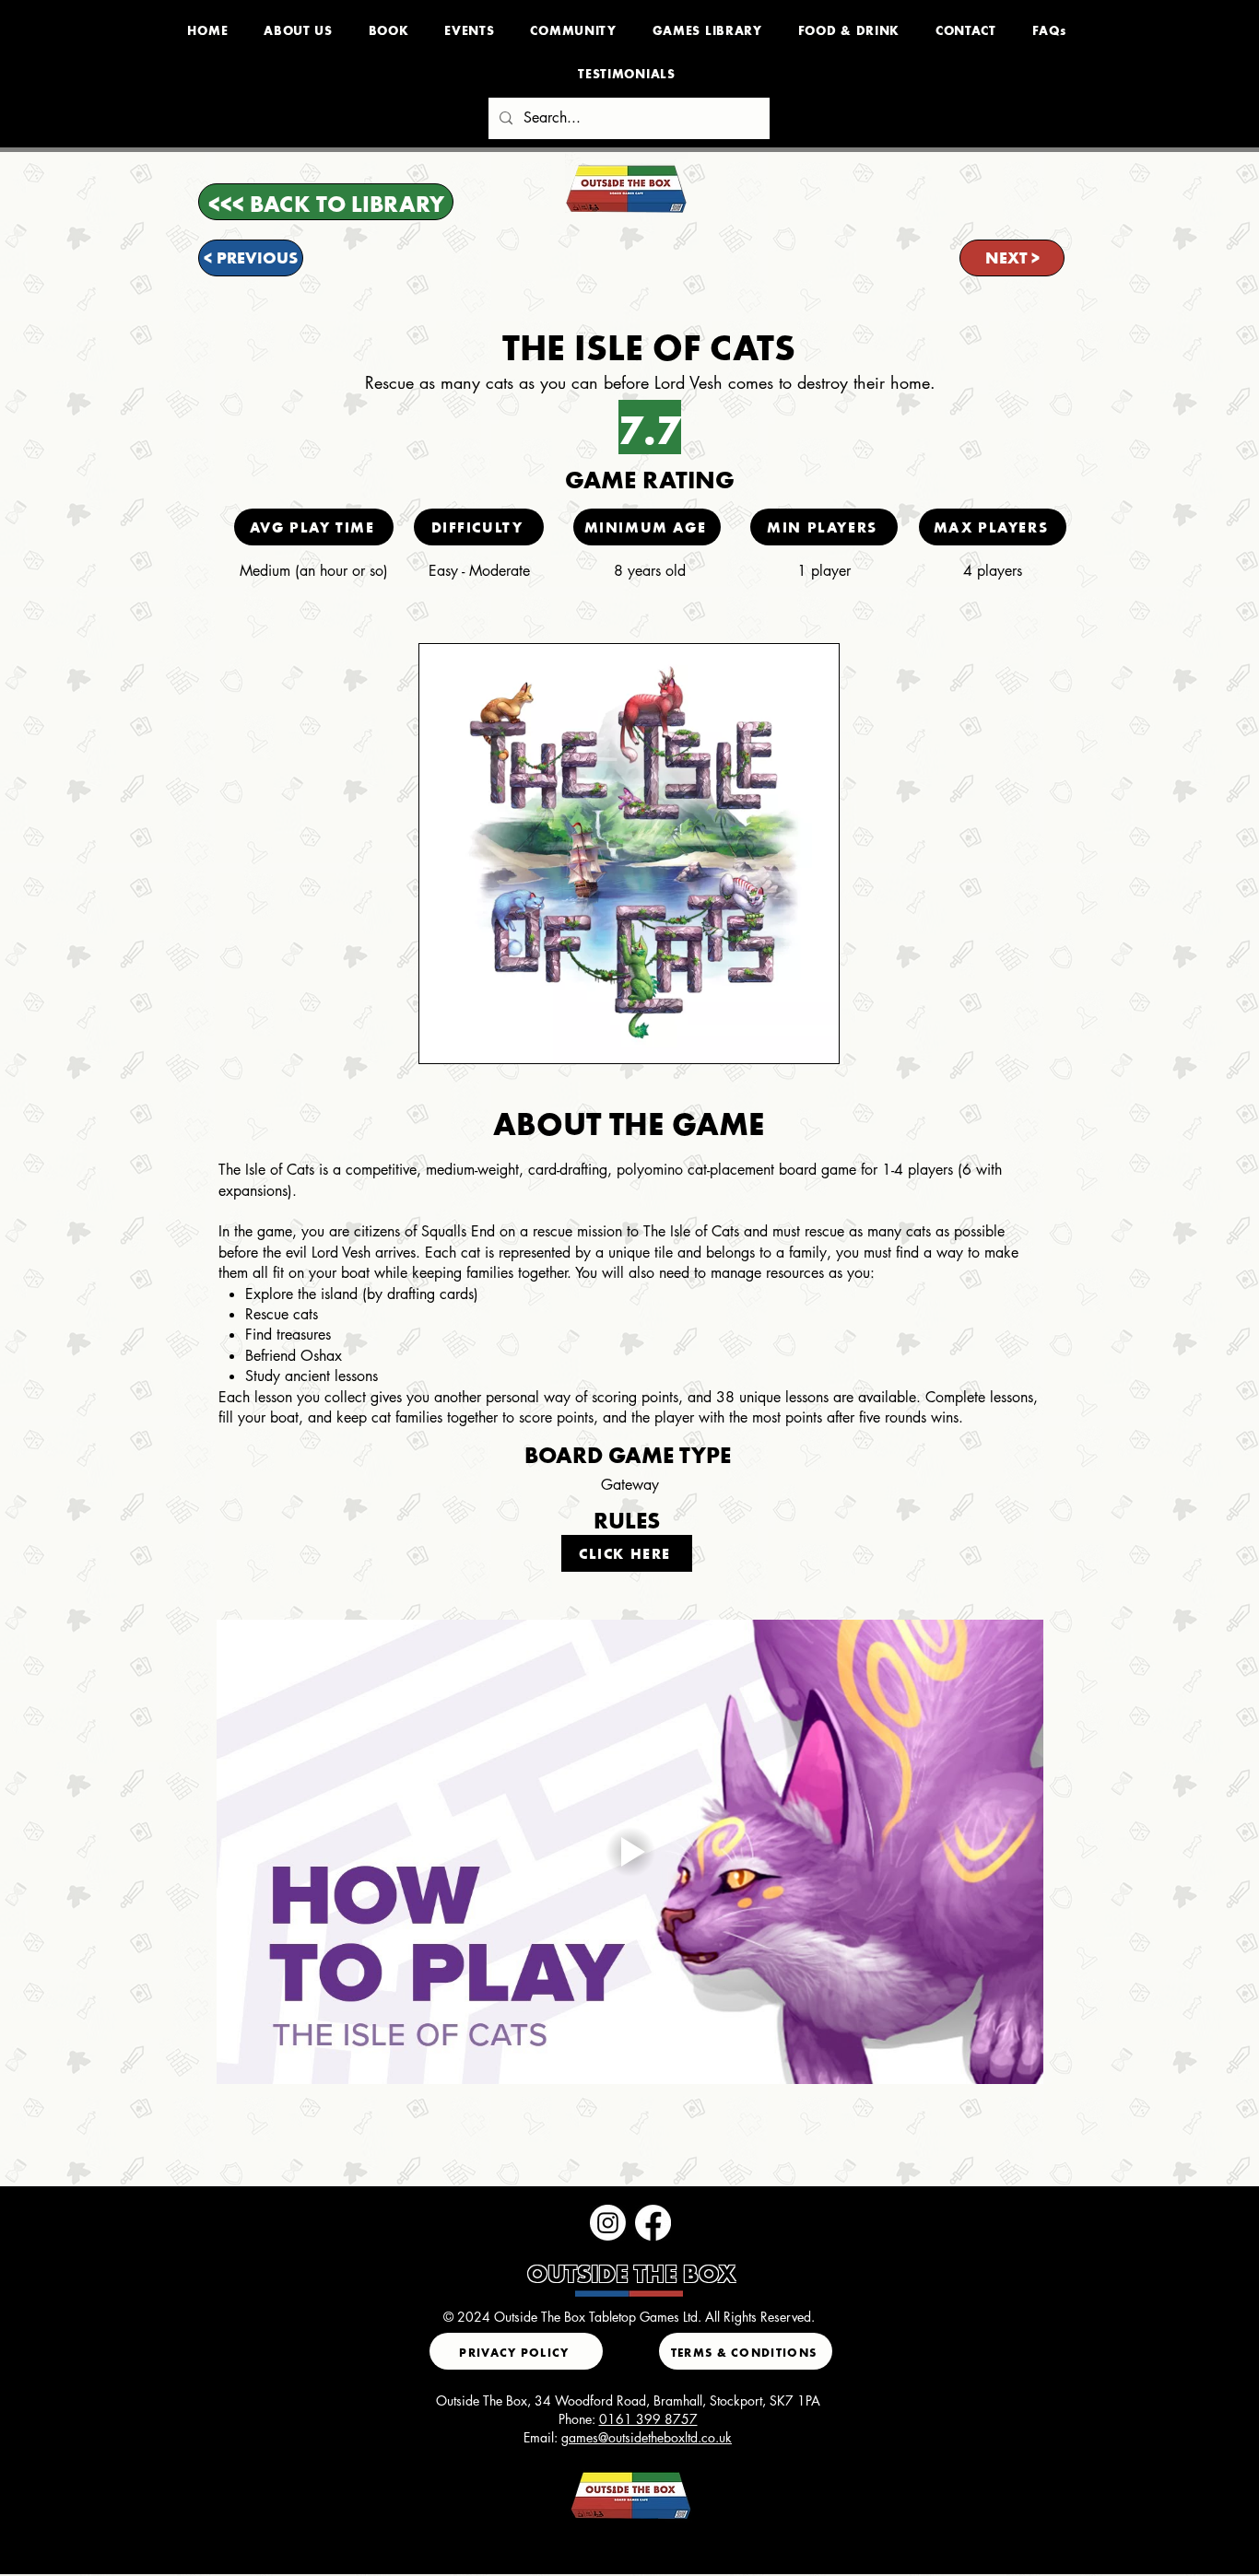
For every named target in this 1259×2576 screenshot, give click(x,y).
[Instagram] (608, 2223)
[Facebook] (653, 2223)
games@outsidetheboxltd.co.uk (647, 2437)
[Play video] (630, 1852)
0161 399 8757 (648, 2419)
